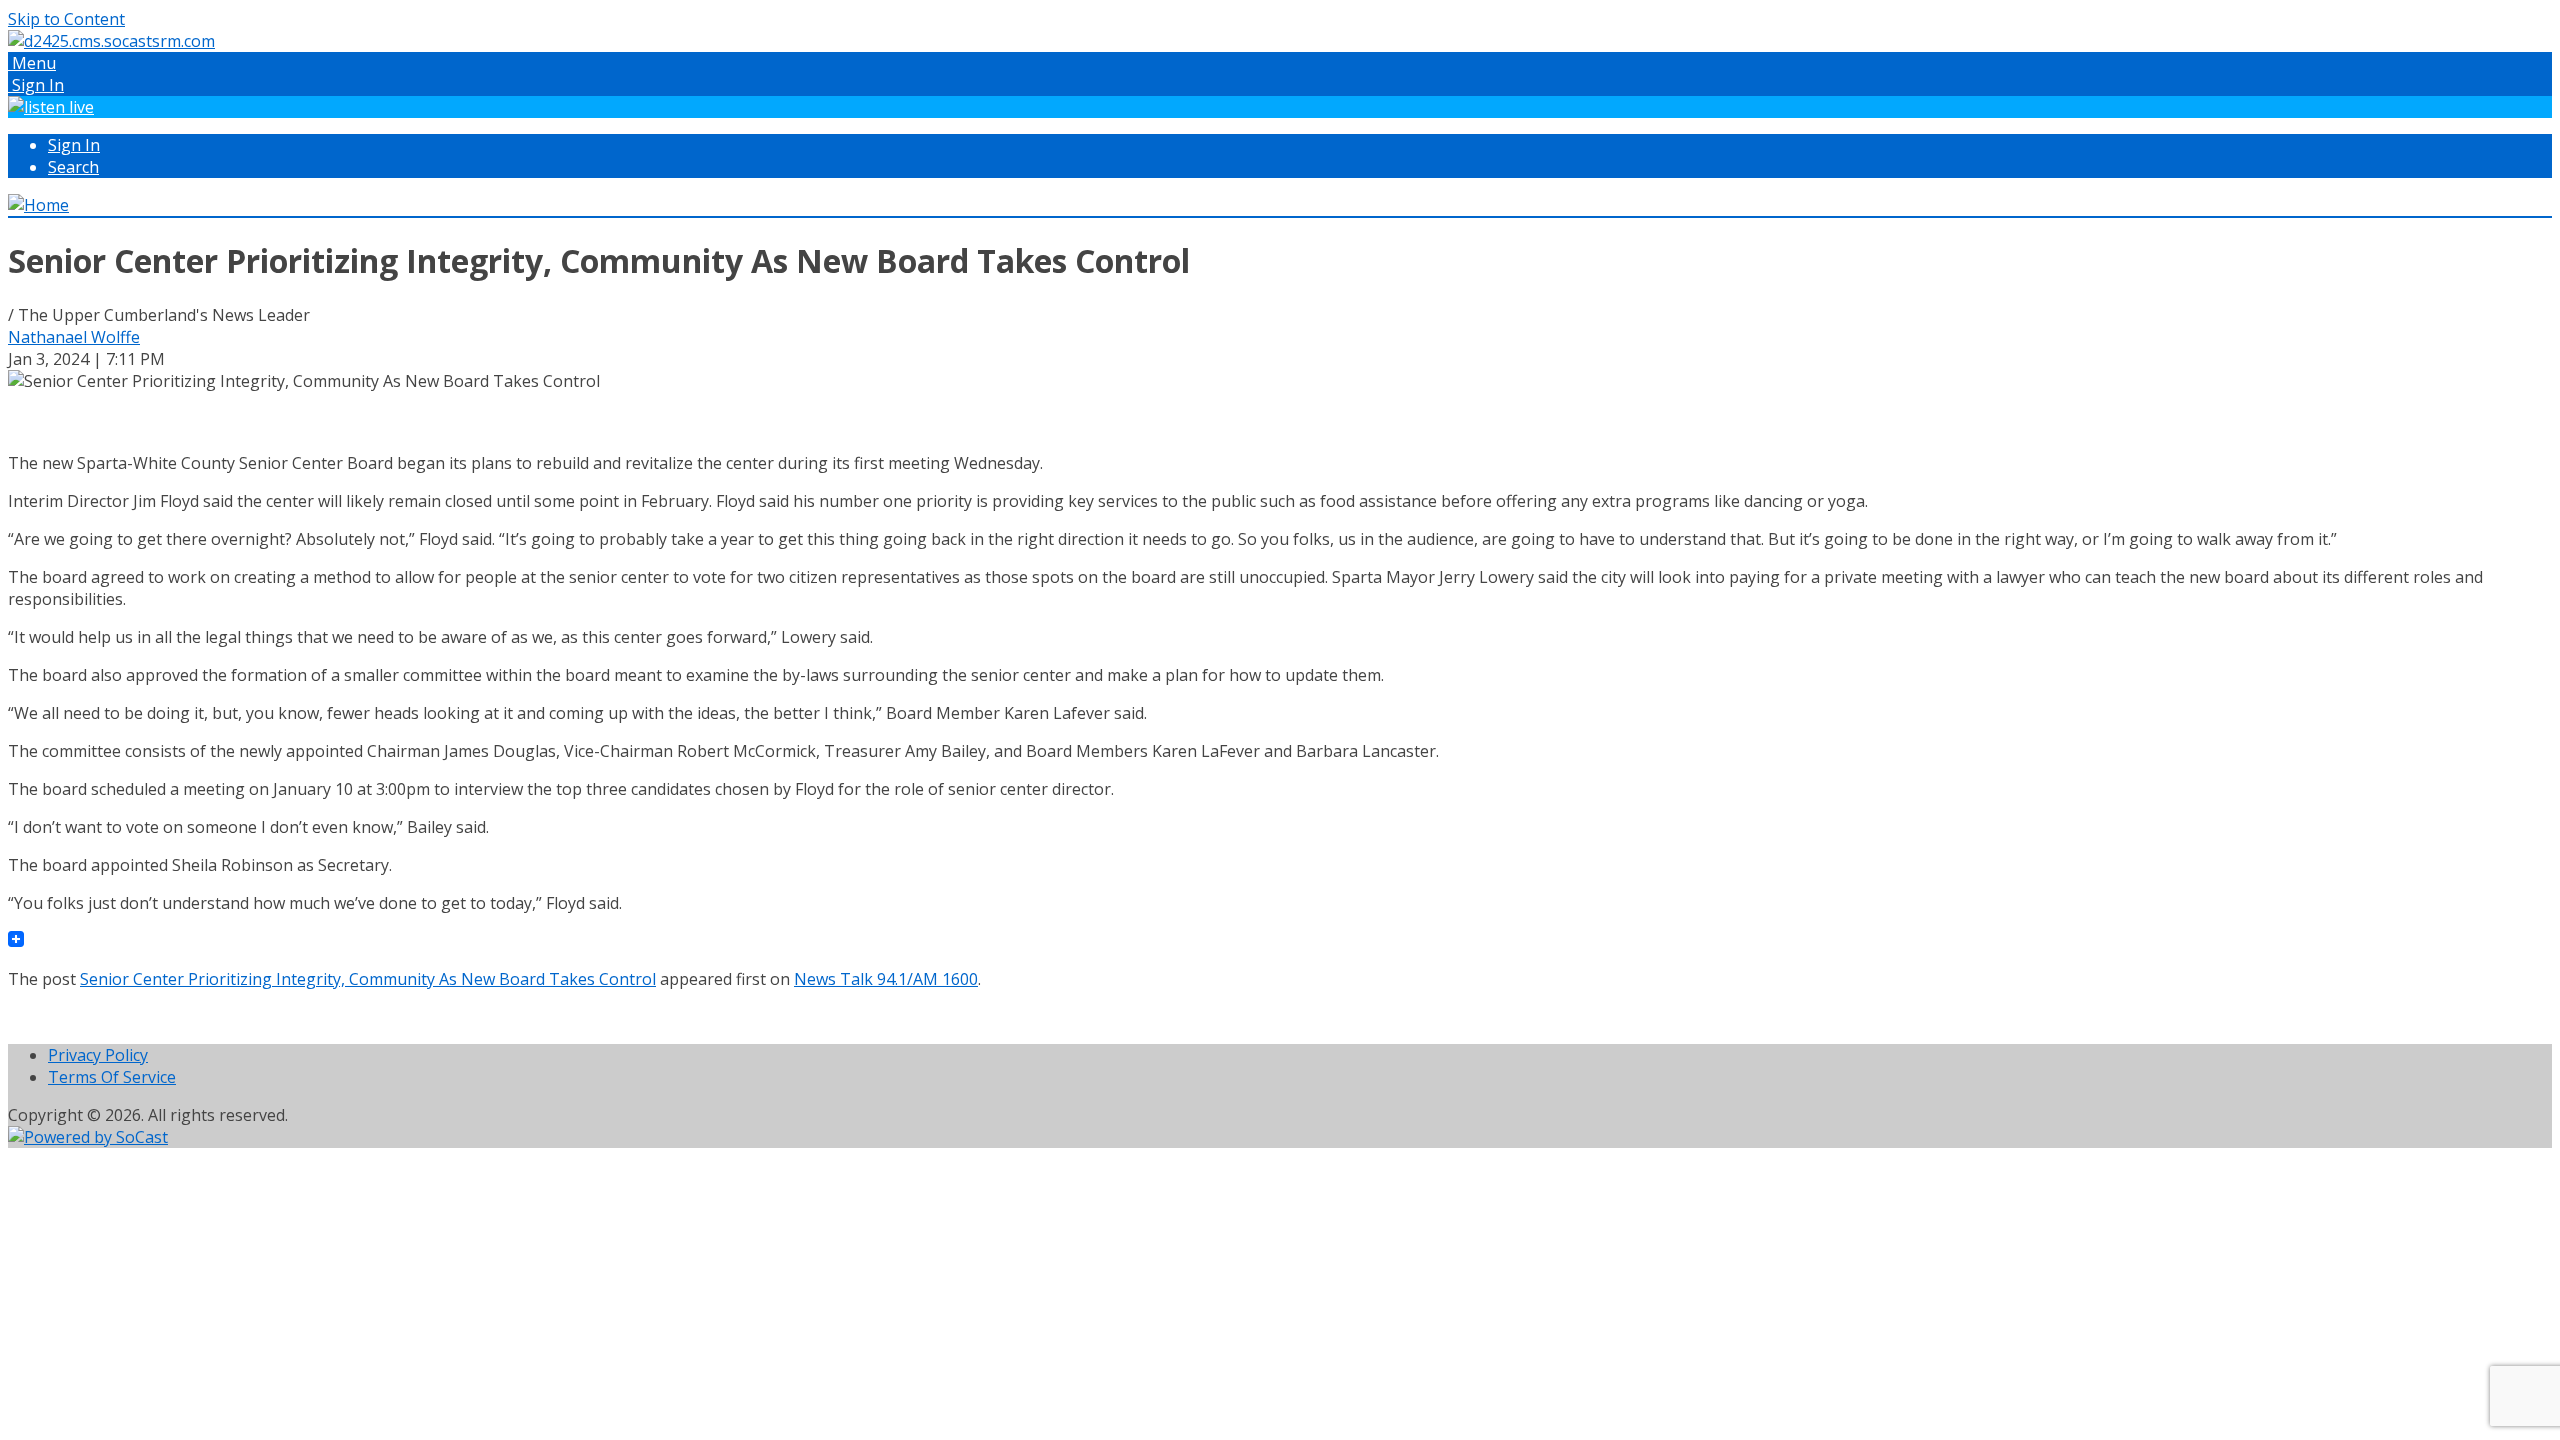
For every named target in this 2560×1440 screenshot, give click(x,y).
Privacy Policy (98, 1055)
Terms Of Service (112, 1077)
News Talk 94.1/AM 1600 (886, 979)
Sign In (74, 145)
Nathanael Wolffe (74, 337)
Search (73, 167)
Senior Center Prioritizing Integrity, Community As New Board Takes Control (368, 979)
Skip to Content (66, 19)
